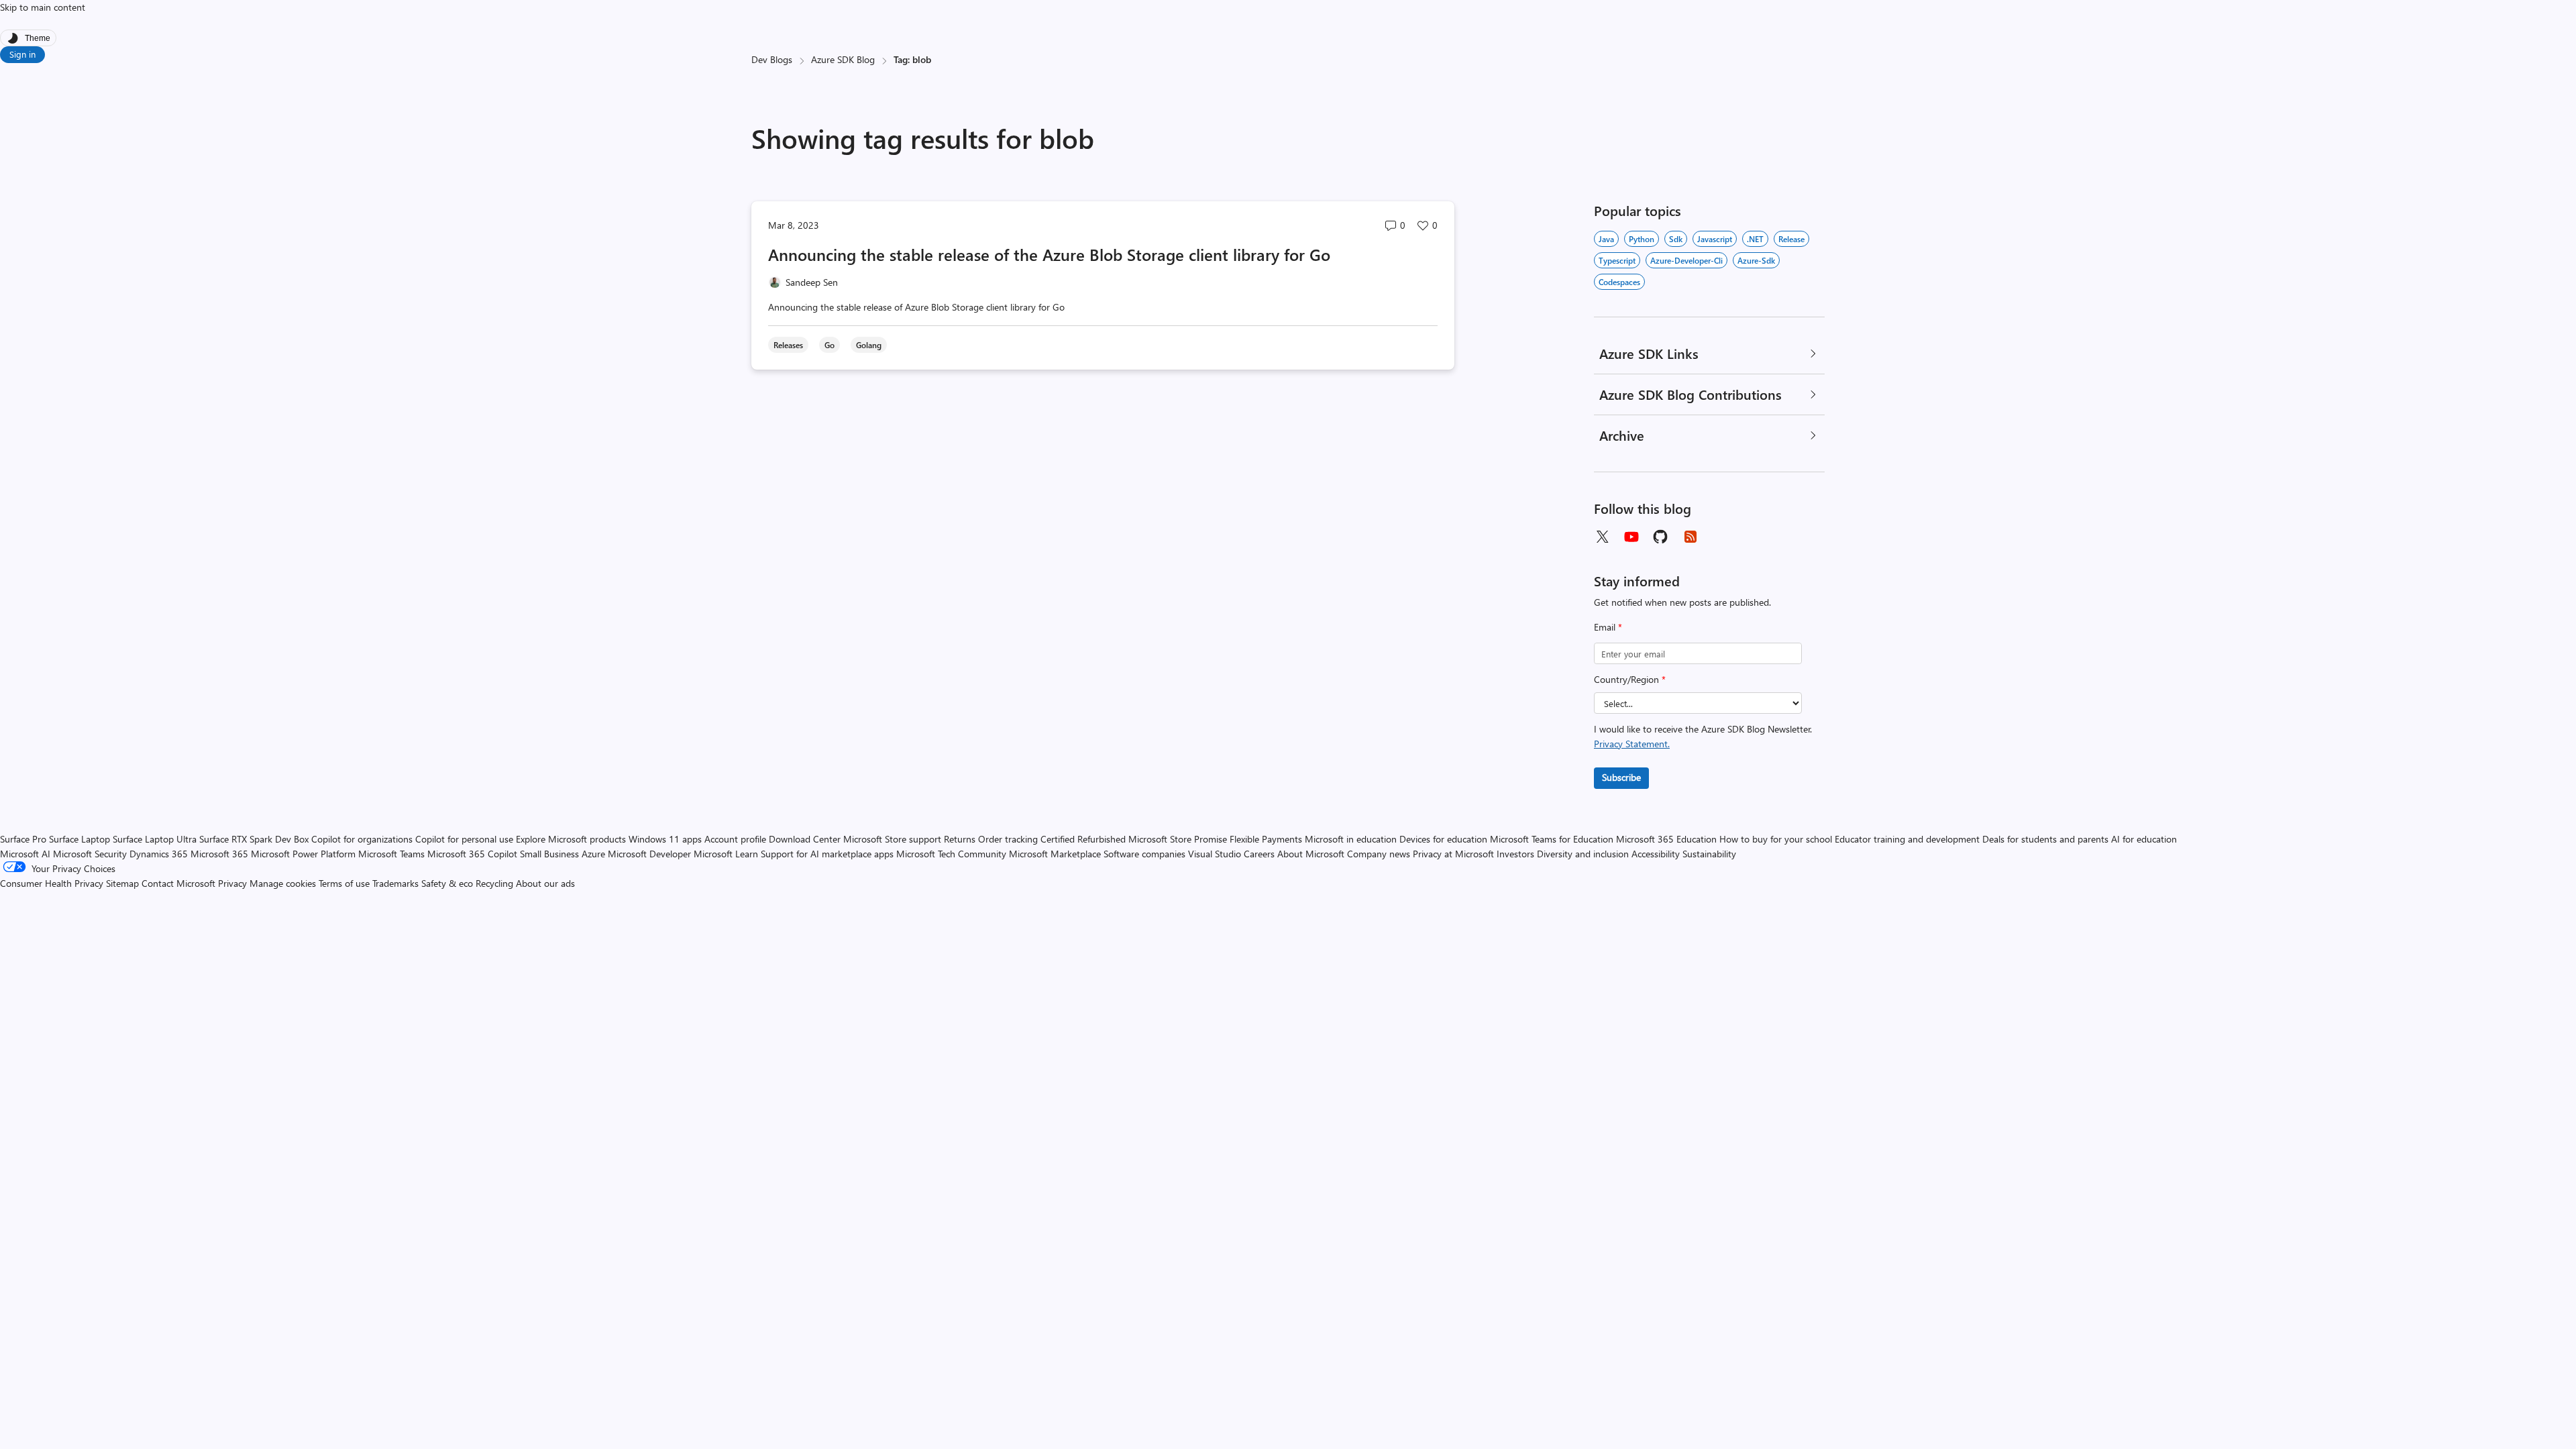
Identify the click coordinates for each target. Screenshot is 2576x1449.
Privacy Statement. (1632, 744)
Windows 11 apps (665, 839)
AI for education (2144, 839)
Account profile (735, 839)
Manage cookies (283, 883)
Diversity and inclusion (1583, 854)
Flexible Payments (1266, 839)
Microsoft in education (1351, 839)
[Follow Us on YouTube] (1631, 537)
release (1791, 239)
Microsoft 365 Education (1666, 839)
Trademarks (395, 883)
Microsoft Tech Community (951, 854)
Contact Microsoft (178, 883)
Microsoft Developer (649, 854)
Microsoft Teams (391, 854)
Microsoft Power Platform (303, 854)
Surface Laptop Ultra (155, 839)
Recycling (494, 883)
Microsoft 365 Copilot (472, 854)
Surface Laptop (79, 839)
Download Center (805, 839)
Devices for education (1443, 839)
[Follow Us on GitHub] (1661, 537)
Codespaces (1619, 282)
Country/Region (1630, 679)
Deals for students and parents (2045, 839)
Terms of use (344, 883)
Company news (1379, 854)
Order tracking (1008, 839)
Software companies (1144, 854)
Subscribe (1621, 777)
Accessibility (1656, 854)
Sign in (22, 54)
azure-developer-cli (1686, 260)
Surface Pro (23, 839)
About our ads (545, 883)
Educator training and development (1907, 839)
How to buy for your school (1776, 839)
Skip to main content (43, 7)
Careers (1259, 854)
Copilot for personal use (464, 839)
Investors (1515, 854)
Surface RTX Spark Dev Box (254, 839)
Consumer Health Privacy (52, 883)
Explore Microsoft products (571, 839)
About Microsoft (1311, 854)
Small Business (549, 854)
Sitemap (122, 883)
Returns (960, 839)
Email (1608, 627)
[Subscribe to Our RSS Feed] (1690, 537)
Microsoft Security (90, 854)
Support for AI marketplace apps (827, 854)
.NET (1755, 239)
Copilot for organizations (362, 839)
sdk (1676, 239)
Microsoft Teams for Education (1552, 839)
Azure (593, 854)
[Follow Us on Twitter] (1602, 537)
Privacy (234, 883)
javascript (1715, 239)
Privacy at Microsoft (1453, 854)
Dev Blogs (772, 59)
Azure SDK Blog (843, 59)
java (1606, 239)
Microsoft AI (25, 854)
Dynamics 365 (159, 854)
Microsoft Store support (892, 839)
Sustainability (1709, 854)
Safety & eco (447, 883)
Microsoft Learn (726, 854)
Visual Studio (1215, 854)
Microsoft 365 (219, 854)
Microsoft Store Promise (1178, 839)
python (1642, 239)
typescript (1617, 260)
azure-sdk (1756, 260)
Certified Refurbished (1083, 839)
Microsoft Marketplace (1055, 854)
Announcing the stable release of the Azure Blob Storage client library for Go (1049, 254)
